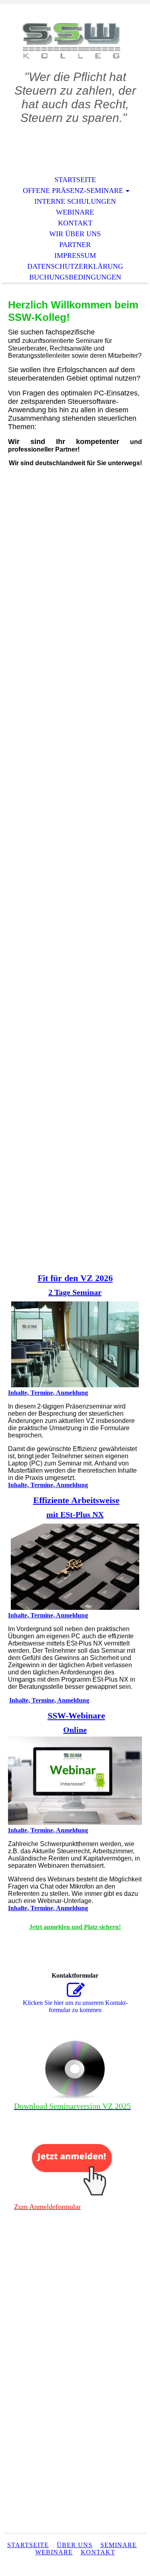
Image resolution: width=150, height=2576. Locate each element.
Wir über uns (75, 234)
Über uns (75, 2545)
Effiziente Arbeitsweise (76, 1500)
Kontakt (75, 223)
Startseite (75, 180)
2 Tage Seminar (75, 1292)
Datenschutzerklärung (75, 266)
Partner (75, 245)
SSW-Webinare (76, 1716)
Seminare (119, 2545)
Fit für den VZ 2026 (75, 1278)
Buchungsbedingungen (75, 277)
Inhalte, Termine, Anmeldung (48, 1393)
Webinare (75, 212)
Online (75, 1730)
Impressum (75, 255)
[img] (75, 43)
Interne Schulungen (75, 201)
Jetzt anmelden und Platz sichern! (75, 1927)
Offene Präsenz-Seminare (73, 191)
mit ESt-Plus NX (75, 1514)
